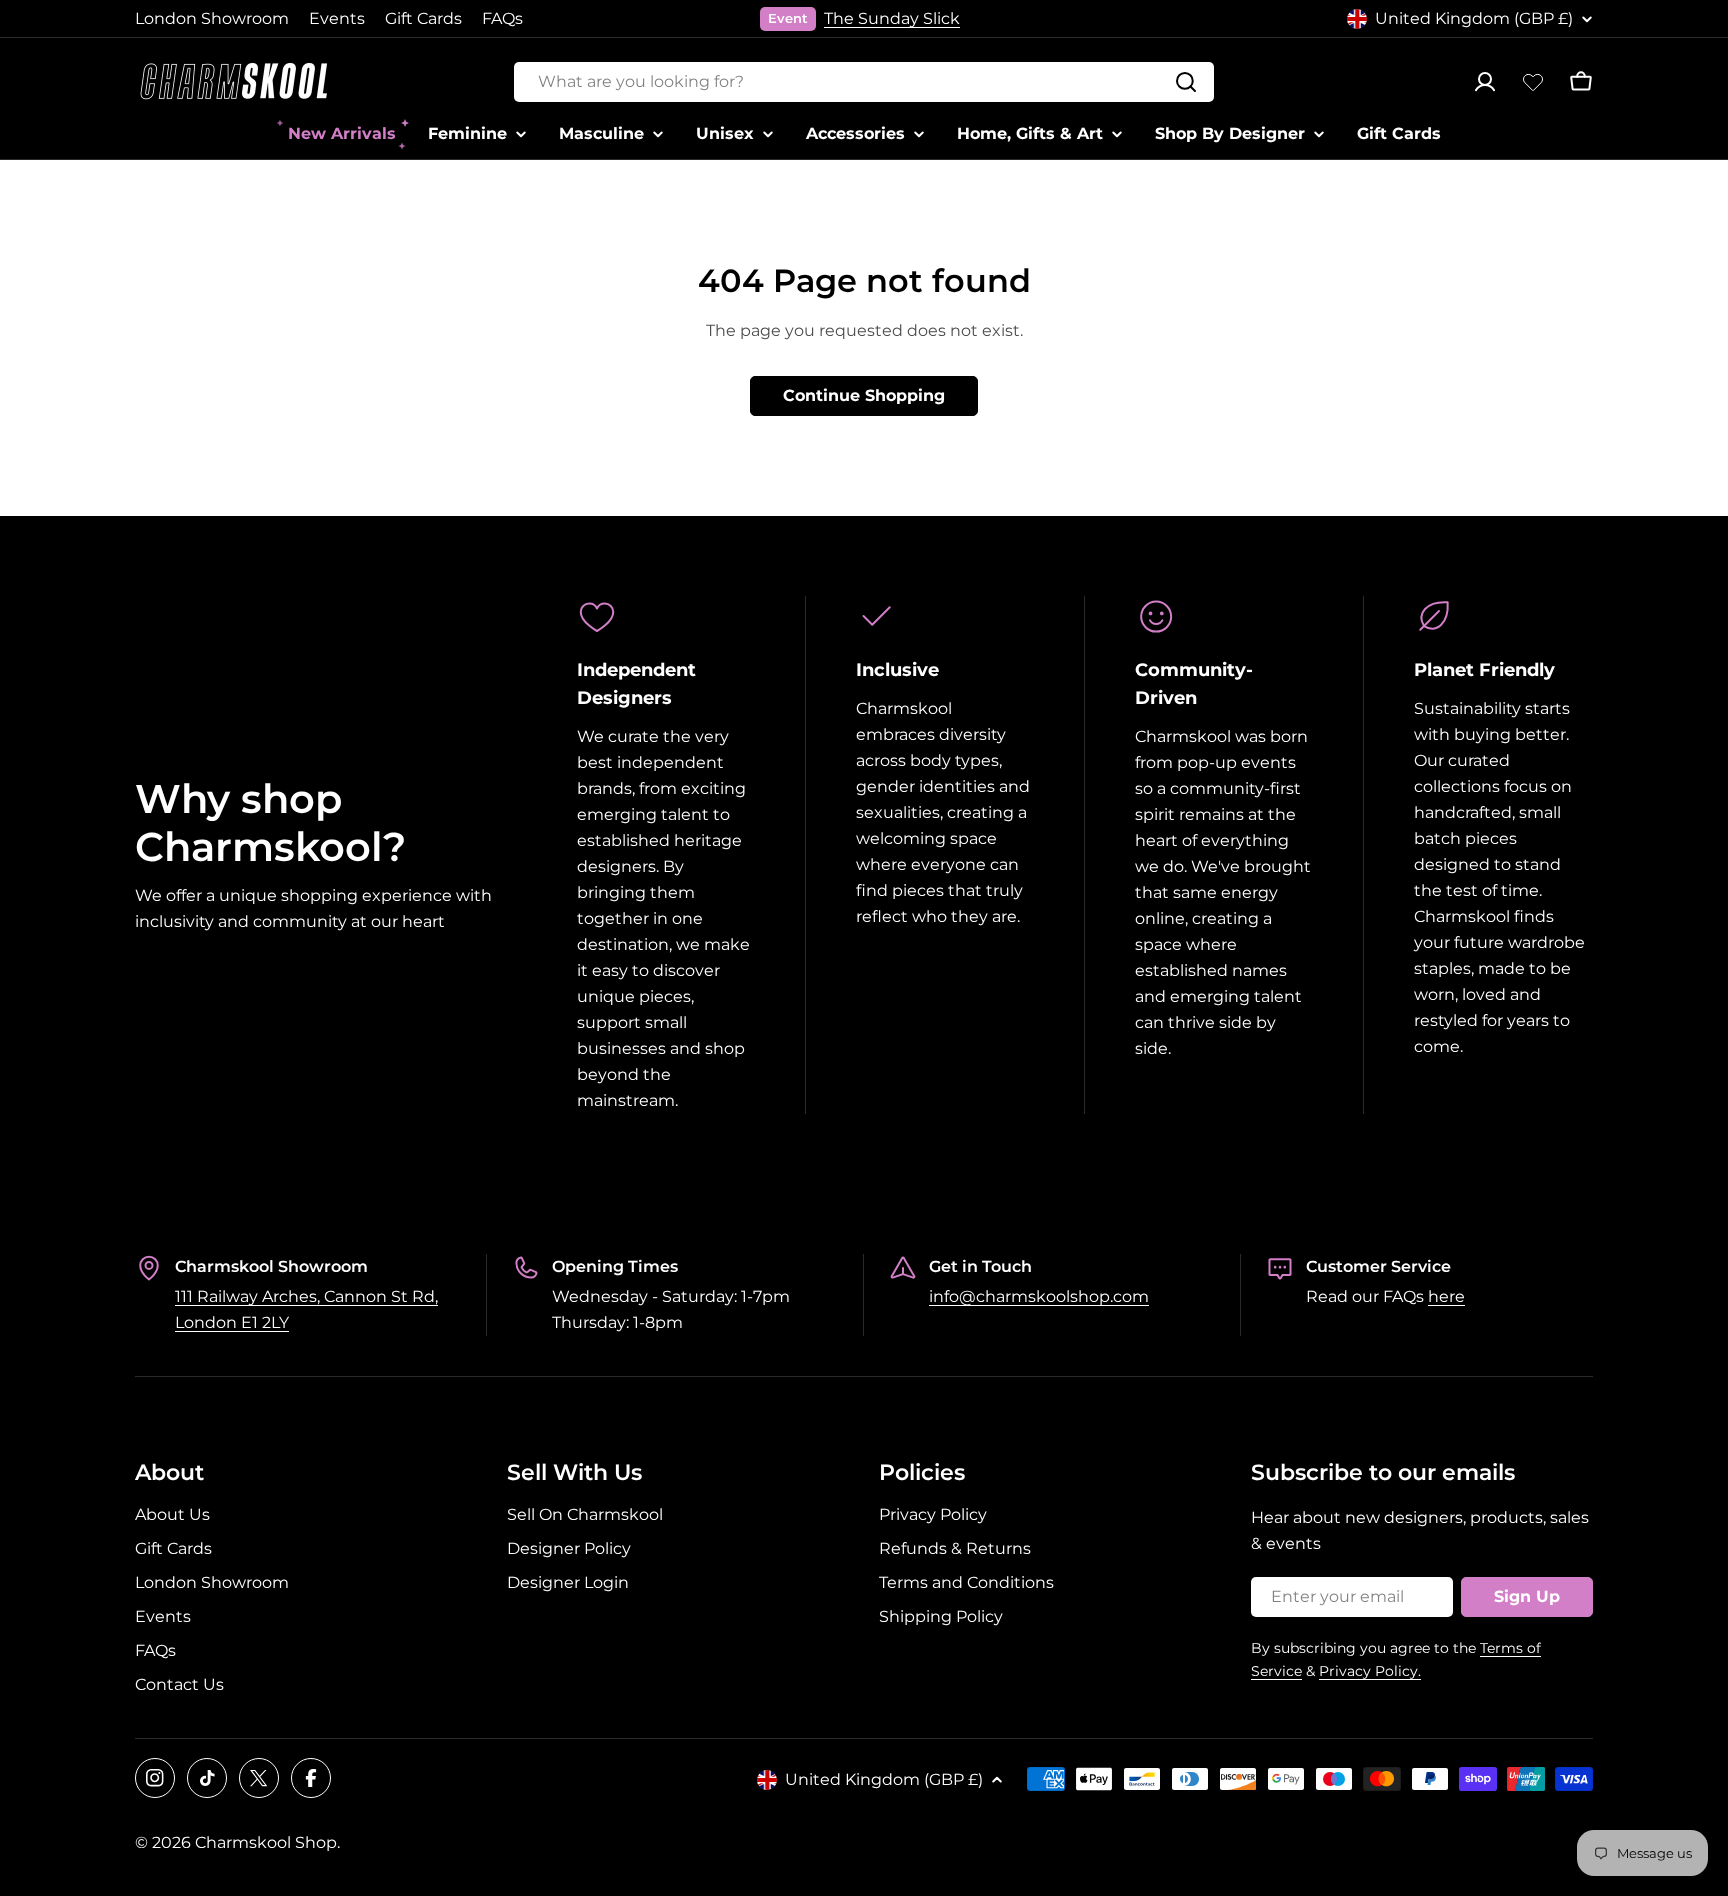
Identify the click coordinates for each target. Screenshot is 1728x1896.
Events (337, 18)
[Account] (1485, 82)
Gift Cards (423, 18)
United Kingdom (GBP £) (1474, 18)
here (1446, 1296)
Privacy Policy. (1370, 1671)
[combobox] (864, 82)
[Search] (1186, 82)
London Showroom (212, 18)
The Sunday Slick (892, 18)
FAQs (502, 18)
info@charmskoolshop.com (1039, 1296)
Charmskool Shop (266, 1842)
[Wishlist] (1533, 82)
